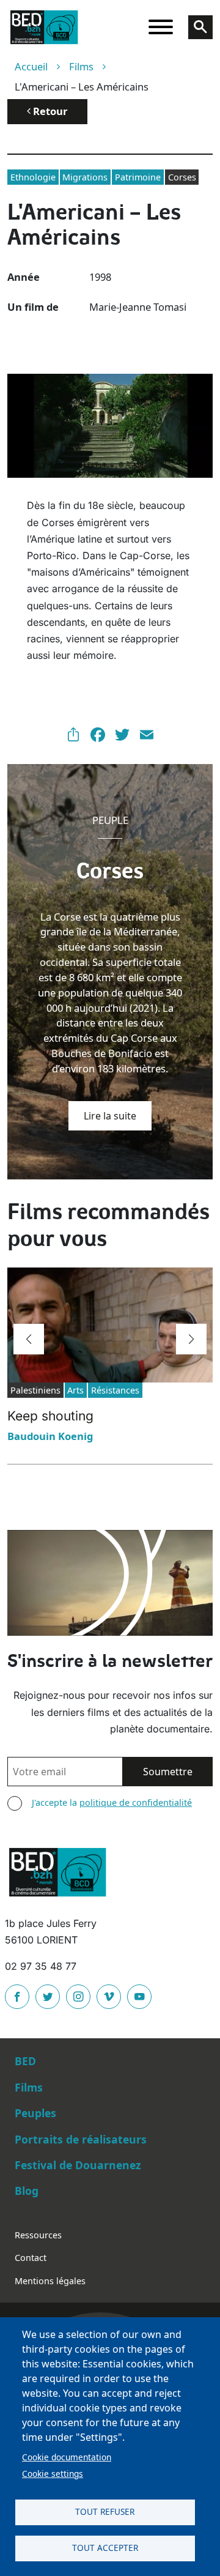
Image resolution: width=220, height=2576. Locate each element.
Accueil (31, 66)
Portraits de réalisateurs (81, 2139)
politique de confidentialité (136, 1802)
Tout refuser (105, 2511)
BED (25, 2061)
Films (81, 66)
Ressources (38, 2235)
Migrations (85, 177)
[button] (29, 1339)
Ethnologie (33, 177)
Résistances (115, 1390)
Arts (75, 1390)
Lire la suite (110, 1116)
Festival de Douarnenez (78, 2165)
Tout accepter (105, 2548)
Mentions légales (50, 2281)
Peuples (35, 2113)
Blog (27, 2191)
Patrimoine (138, 177)
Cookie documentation (67, 2457)
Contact (31, 2258)
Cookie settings (53, 2474)
